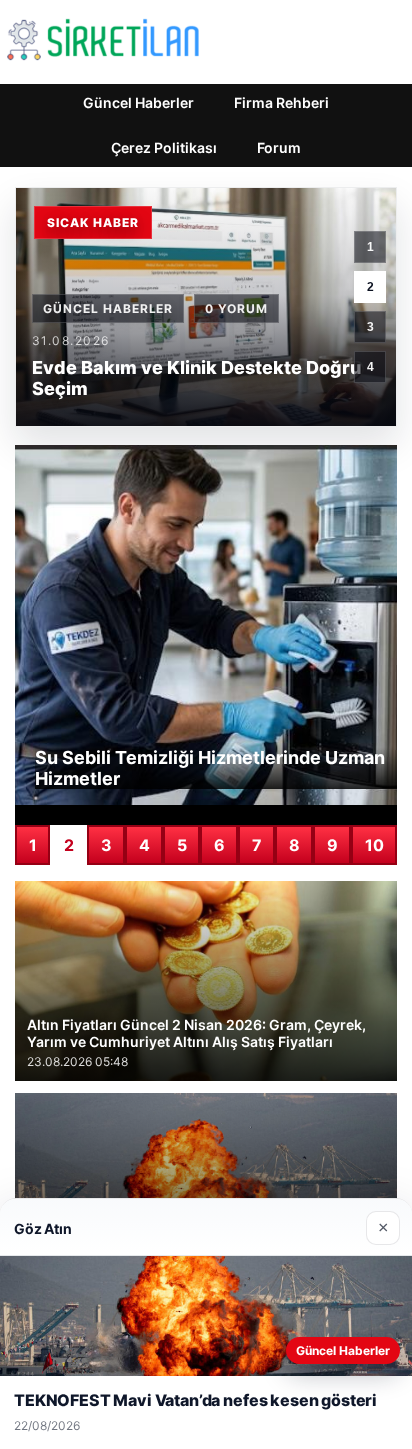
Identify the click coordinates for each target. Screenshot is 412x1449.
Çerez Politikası (164, 147)
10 (374, 845)
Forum (279, 147)
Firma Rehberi (281, 102)
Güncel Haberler (138, 102)
